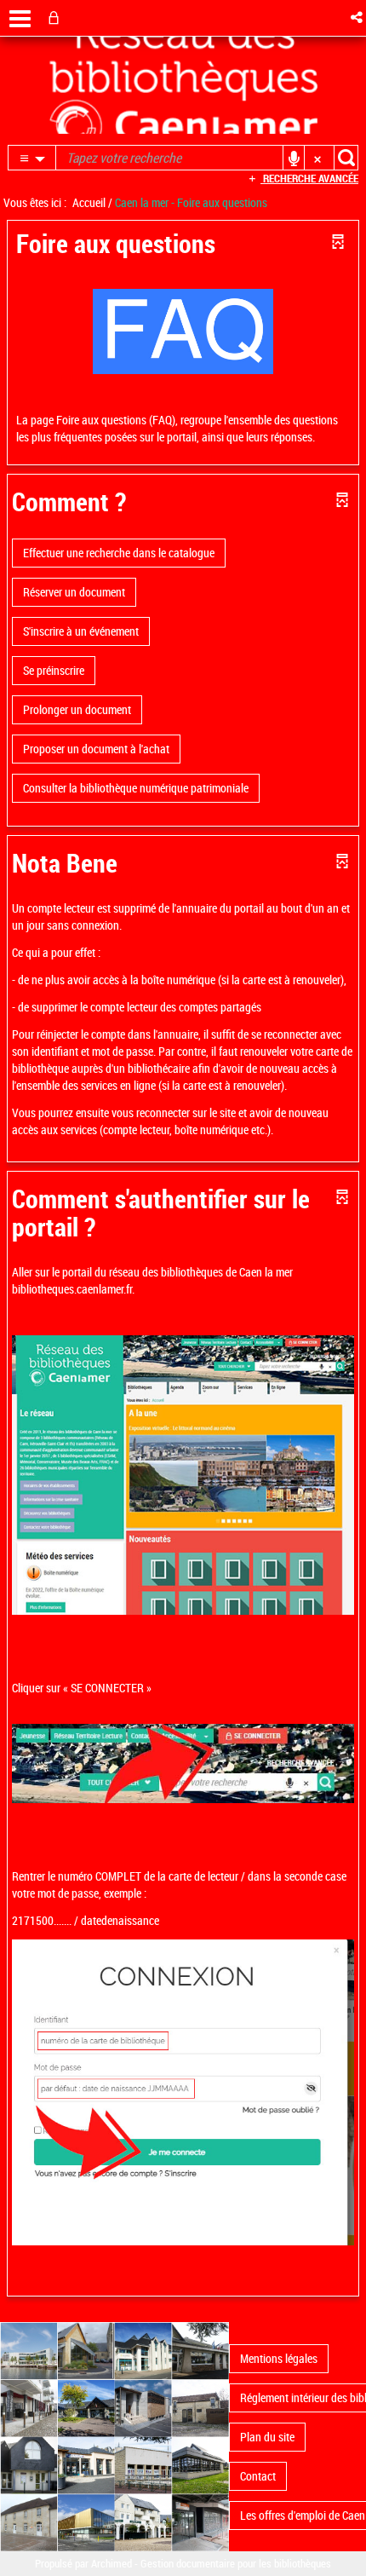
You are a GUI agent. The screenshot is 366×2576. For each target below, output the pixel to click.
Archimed (112, 2563)
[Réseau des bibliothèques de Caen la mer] (114, 2436)
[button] (358, 17)
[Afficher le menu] (20, 19)
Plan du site (267, 2437)
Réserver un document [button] (74, 592)
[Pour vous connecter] (57, 17)
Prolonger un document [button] (77, 709)
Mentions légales (279, 2358)
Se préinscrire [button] (54, 670)
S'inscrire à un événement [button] (81, 631)
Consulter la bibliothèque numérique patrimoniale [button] (136, 788)
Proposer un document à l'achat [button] (96, 749)
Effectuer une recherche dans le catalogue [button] (119, 553)
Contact (258, 2476)
